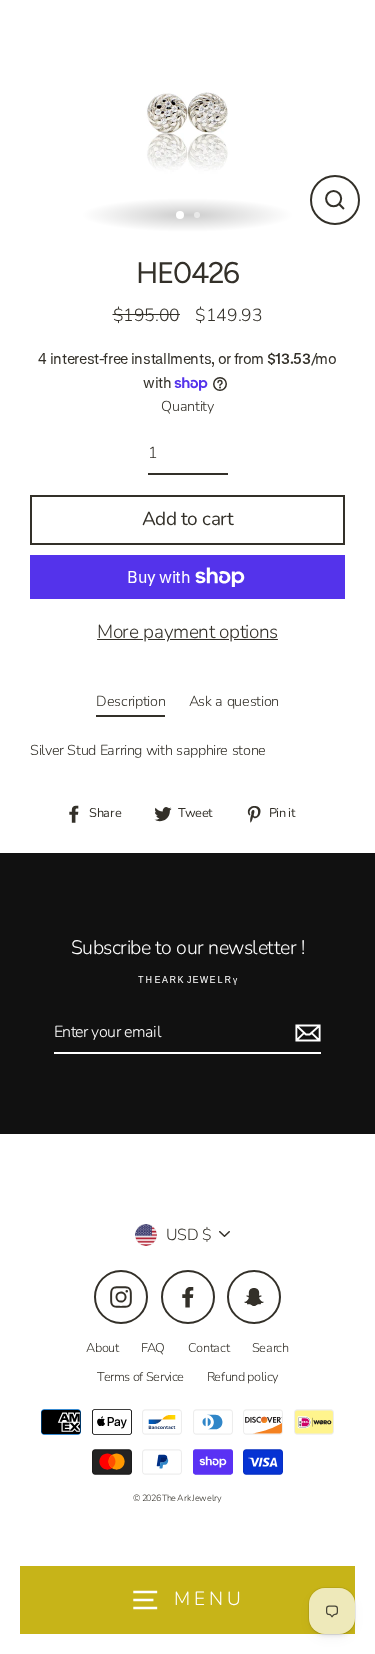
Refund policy (242, 1377)
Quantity (187, 406)
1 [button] (181, 216)
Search (270, 1348)
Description (130, 701)
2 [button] (199, 217)
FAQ (153, 1348)
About (102, 1348)
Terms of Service (140, 1377)
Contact (208, 1348)
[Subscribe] (305, 1033)
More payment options (187, 632)
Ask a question (234, 701)
